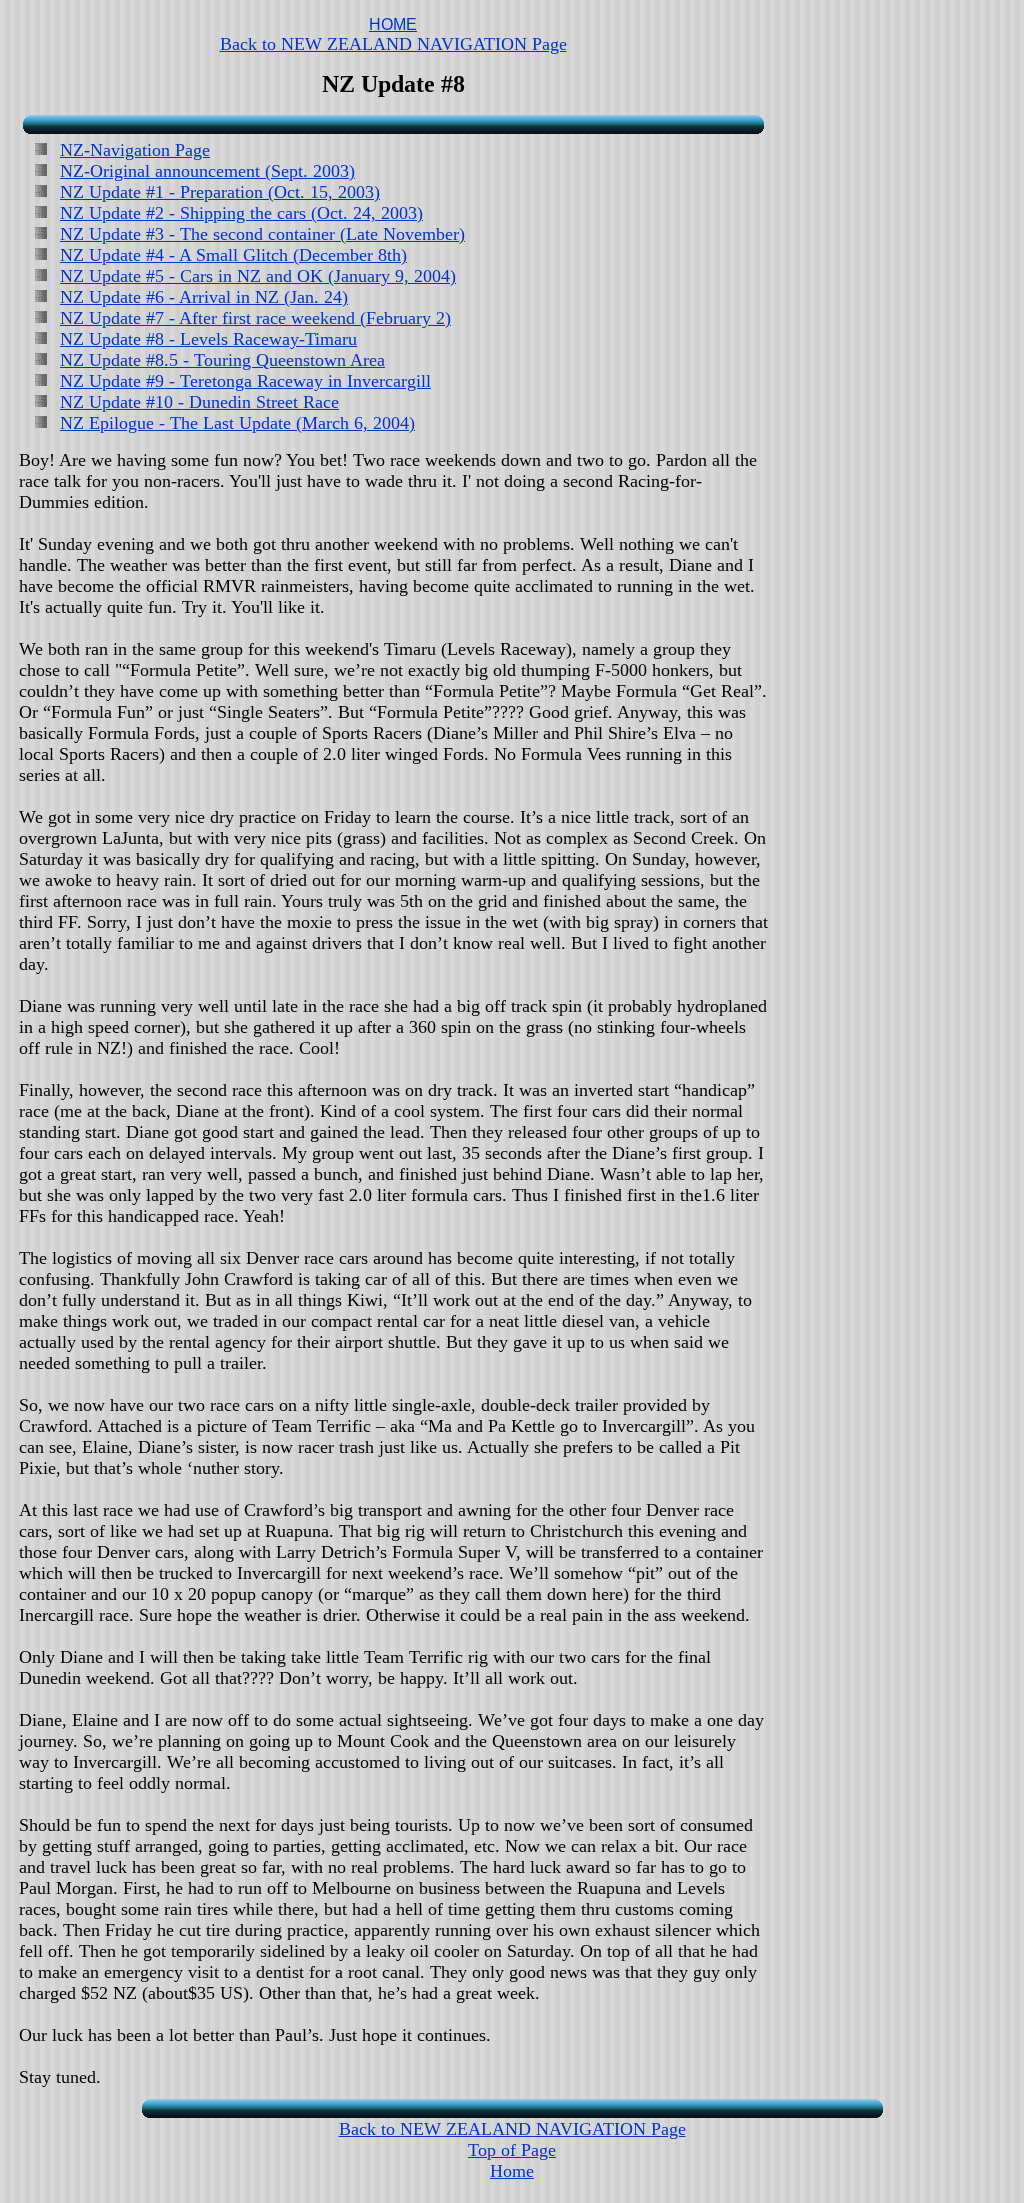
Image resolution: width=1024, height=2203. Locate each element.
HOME (393, 24)
